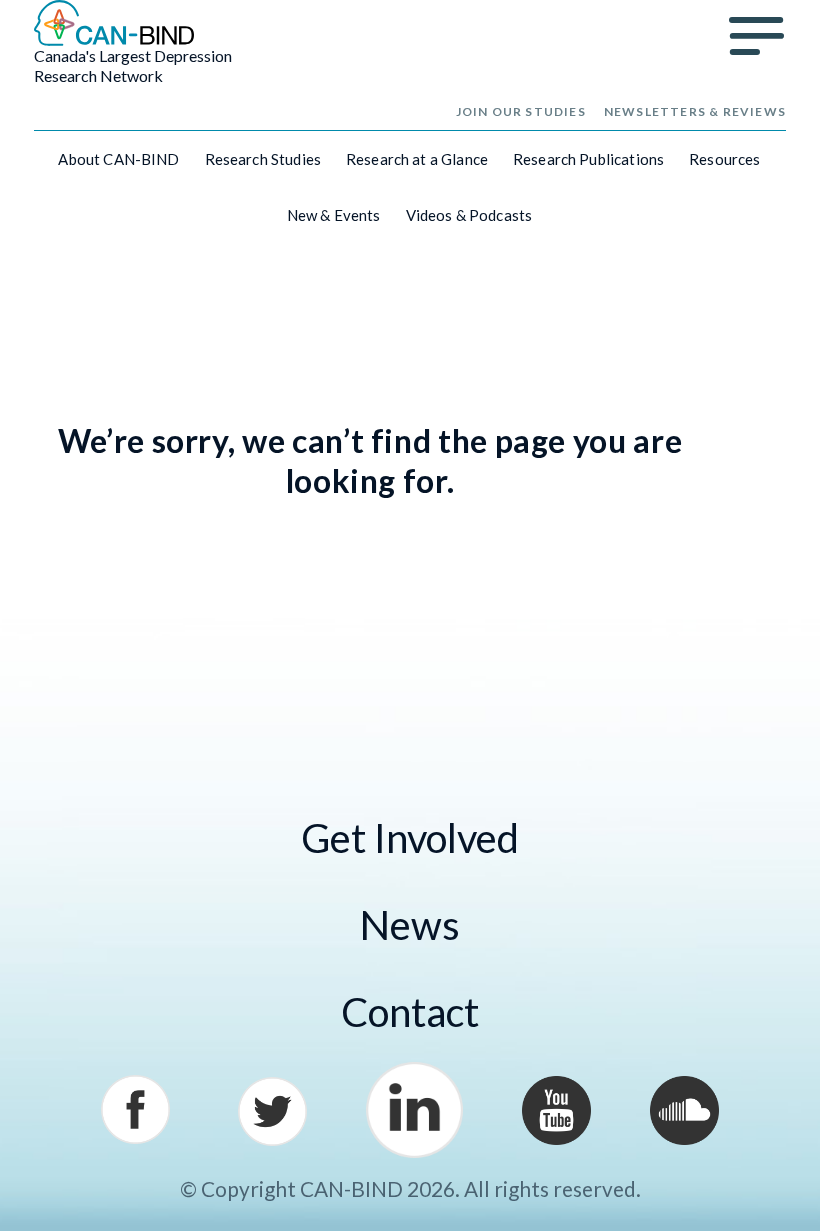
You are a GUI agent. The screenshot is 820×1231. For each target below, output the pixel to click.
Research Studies (263, 159)
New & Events (334, 215)
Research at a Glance (417, 159)
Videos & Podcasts (469, 215)
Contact (410, 1012)
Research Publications (588, 159)
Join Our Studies (521, 111)
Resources (724, 159)
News (410, 925)
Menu (757, 36)
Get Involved (410, 838)
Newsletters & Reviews (695, 111)
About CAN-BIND (118, 159)
